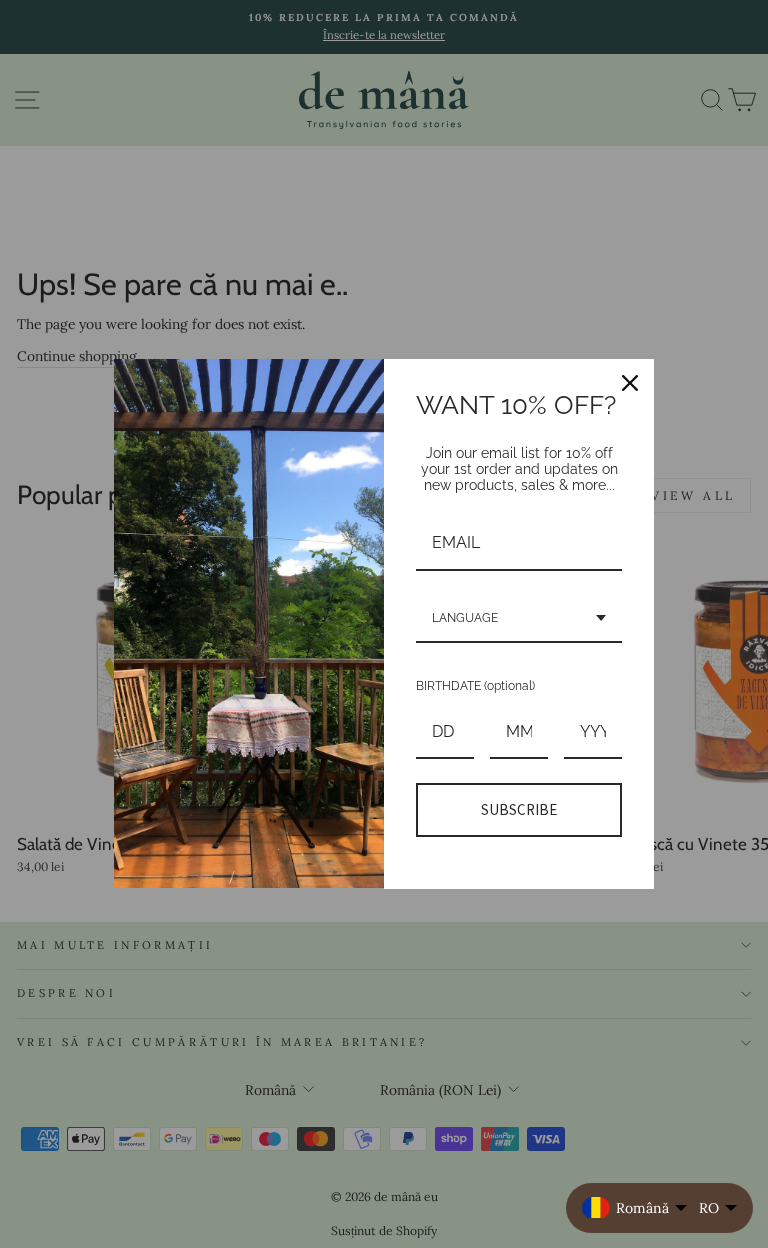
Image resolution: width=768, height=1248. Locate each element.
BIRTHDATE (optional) (475, 686)
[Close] (630, 383)
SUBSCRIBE (519, 809)
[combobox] (519, 619)
